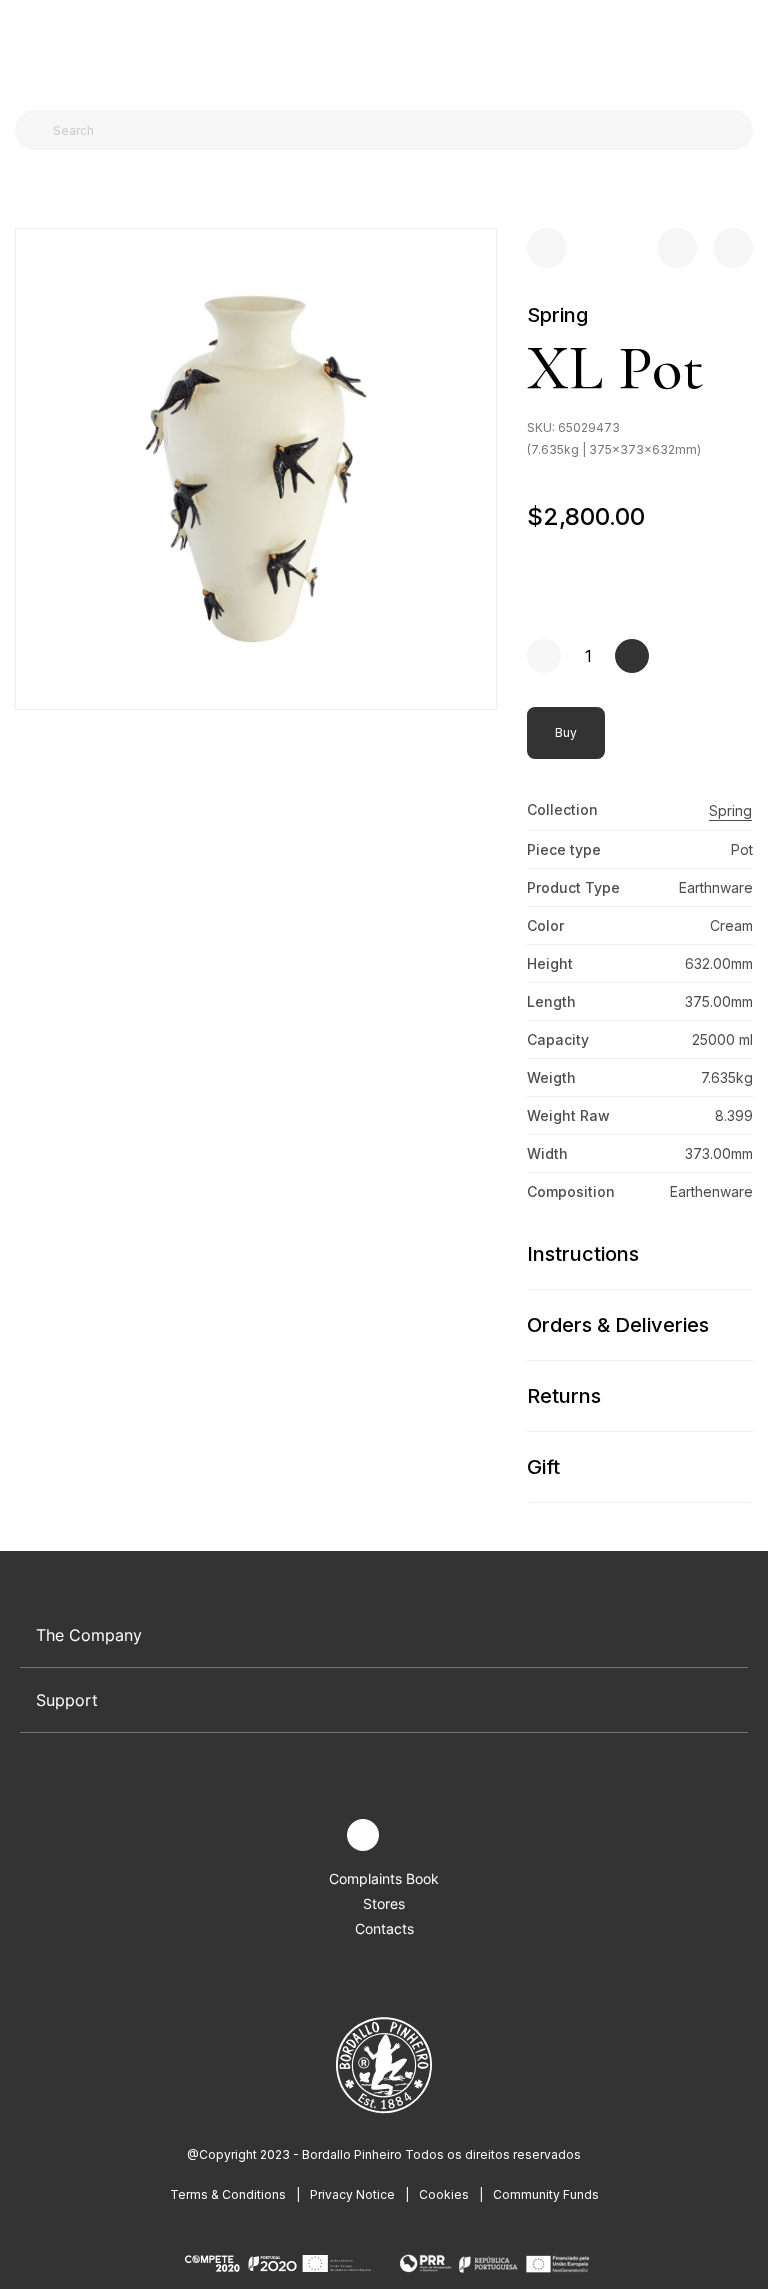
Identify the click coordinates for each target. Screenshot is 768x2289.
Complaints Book (384, 1878)
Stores (384, 1903)
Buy (566, 732)
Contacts (384, 1928)
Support (67, 1700)
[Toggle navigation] (26, 48)
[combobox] (396, 130)
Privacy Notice (352, 2194)
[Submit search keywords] (35, 130)
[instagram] (363, 1835)
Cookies (444, 2194)
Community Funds (546, 2194)
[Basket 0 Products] (745, 49)
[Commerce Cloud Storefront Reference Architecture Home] (379, 49)
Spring (557, 315)
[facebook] (316, 1835)
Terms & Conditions (228, 2194)
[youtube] (409, 1835)
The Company (89, 1635)
